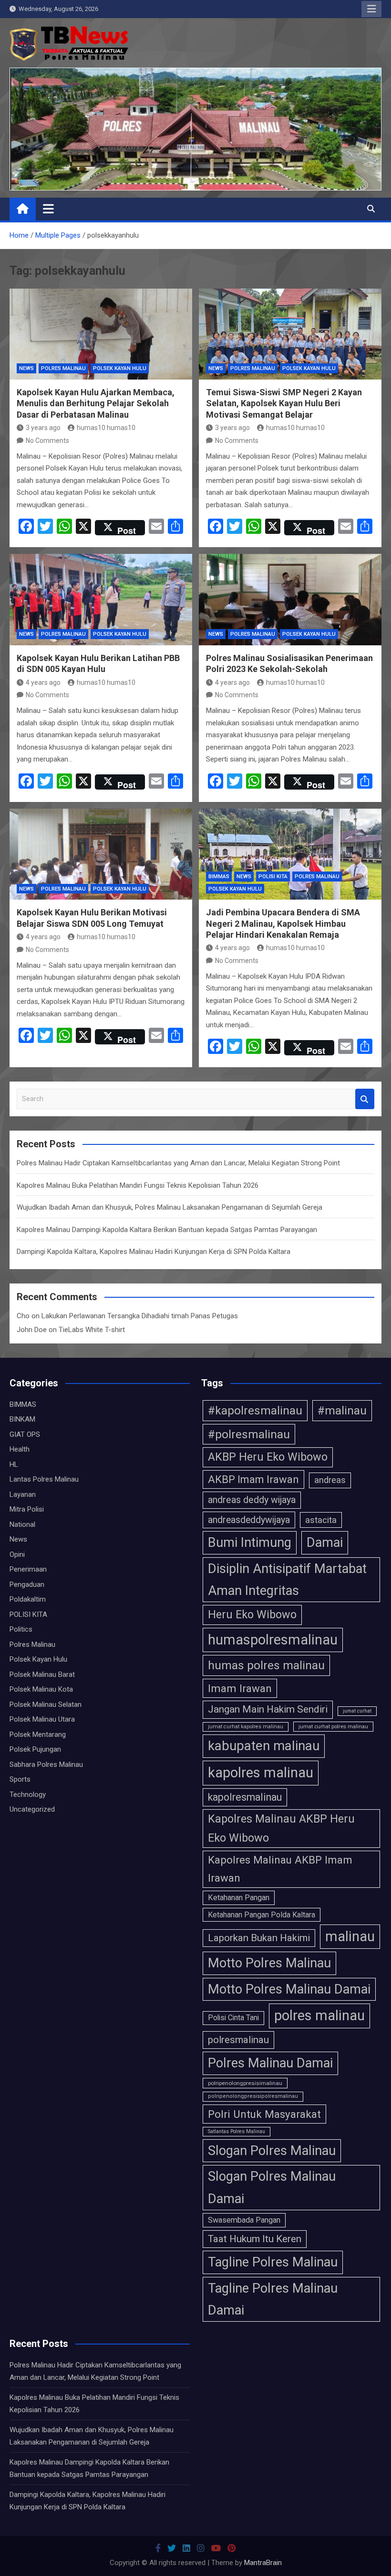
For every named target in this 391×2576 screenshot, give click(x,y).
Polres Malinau (63, 368)
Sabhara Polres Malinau (46, 1764)
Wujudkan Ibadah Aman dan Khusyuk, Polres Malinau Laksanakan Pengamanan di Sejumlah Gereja (170, 1207)
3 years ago (43, 428)
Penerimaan (28, 1569)
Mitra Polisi (27, 1509)
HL (14, 1464)
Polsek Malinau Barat (42, 1674)
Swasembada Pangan (244, 2220)
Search (365, 1099)
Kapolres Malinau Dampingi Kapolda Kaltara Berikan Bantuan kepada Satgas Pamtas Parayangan (167, 1230)
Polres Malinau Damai (270, 2063)
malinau (350, 1936)
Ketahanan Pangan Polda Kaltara (262, 1915)
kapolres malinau (261, 1773)
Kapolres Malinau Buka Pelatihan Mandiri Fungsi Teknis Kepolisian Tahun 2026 (138, 1185)
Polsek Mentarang (38, 1734)
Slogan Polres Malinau (272, 2151)
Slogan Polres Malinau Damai (272, 2187)
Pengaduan (27, 1584)
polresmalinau (238, 2040)
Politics (21, 1629)
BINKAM (22, 1419)
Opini (17, 1554)
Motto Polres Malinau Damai (289, 1989)
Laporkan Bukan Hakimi (259, 1938)
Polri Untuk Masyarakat (264, 2114)
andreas (330, 1480)
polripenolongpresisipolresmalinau (253, 2096)
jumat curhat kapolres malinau (246, 1727)
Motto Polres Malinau (269, 1963)
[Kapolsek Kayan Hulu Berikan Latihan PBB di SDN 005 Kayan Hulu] (101, 600)
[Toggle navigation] (48, 209)
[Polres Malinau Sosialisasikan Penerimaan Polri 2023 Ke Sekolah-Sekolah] (290, 600)
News (26, 368)
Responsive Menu (371, 9)
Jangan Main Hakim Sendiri (268, 1709)
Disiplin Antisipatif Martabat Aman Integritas (287, 1580)
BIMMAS (219, 877)
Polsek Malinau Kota (41, 1689)
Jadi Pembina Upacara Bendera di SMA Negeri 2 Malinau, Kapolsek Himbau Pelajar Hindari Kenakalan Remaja (283, 923)
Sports (20, 1779)
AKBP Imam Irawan (253, 1479)
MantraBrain (263, 2563)
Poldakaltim (28, 1599)
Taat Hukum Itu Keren (255, 2239)
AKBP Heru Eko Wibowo (268, 1457)
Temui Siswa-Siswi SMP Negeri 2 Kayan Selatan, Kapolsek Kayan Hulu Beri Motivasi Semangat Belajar (284, 403)
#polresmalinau (249, 1434)
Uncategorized (32, 1809)
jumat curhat (357, 1711)
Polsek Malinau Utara (42, 1719)
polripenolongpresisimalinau (245, 2083)
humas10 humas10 (106, 428)
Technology (28, 1794)
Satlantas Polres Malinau (237, 2131)
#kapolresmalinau (255, 1410)
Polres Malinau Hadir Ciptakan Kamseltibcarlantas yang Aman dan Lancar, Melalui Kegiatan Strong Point (178, 1163)
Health (20, 1449)
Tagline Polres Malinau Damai (273, 2299)
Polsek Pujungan (35, 1749)
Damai (325, 1543)
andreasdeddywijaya (249, 1520)
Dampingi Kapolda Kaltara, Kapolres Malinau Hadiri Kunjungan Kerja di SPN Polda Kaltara (154, 1252)
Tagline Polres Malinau (273, 2262)
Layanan (23, 1494)
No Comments (47, 441)
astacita (321, 1520)
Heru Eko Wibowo (252, 1614)
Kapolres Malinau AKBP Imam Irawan (280, 1869)
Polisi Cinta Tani (233, 2018)
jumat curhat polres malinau (333, 1726)
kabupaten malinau (264, 1746)
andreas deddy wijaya (252, 1500)
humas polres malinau (266, 1665)
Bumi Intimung (250, 1543)
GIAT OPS (25, 1434)
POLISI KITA (273, 877)
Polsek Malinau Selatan (46, 1704)
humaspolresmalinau (273, 1640)
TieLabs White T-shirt (92, 1330)
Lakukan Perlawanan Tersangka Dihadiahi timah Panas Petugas (140, 1316)
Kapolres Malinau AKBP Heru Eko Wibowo (281, 1828)
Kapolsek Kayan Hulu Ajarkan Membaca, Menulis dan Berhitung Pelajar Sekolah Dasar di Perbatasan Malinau (96, 403)
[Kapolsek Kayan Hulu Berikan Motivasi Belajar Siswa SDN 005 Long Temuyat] (101, 854)
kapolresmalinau (245, 1797)
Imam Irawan (240, 1688)
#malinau (342, 1410)
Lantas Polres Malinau (44, 1479)
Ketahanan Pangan (239, 1898)
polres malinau (319, 2015)
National (22, 1524)
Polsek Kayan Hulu (120, 368)
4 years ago (43, 682)
